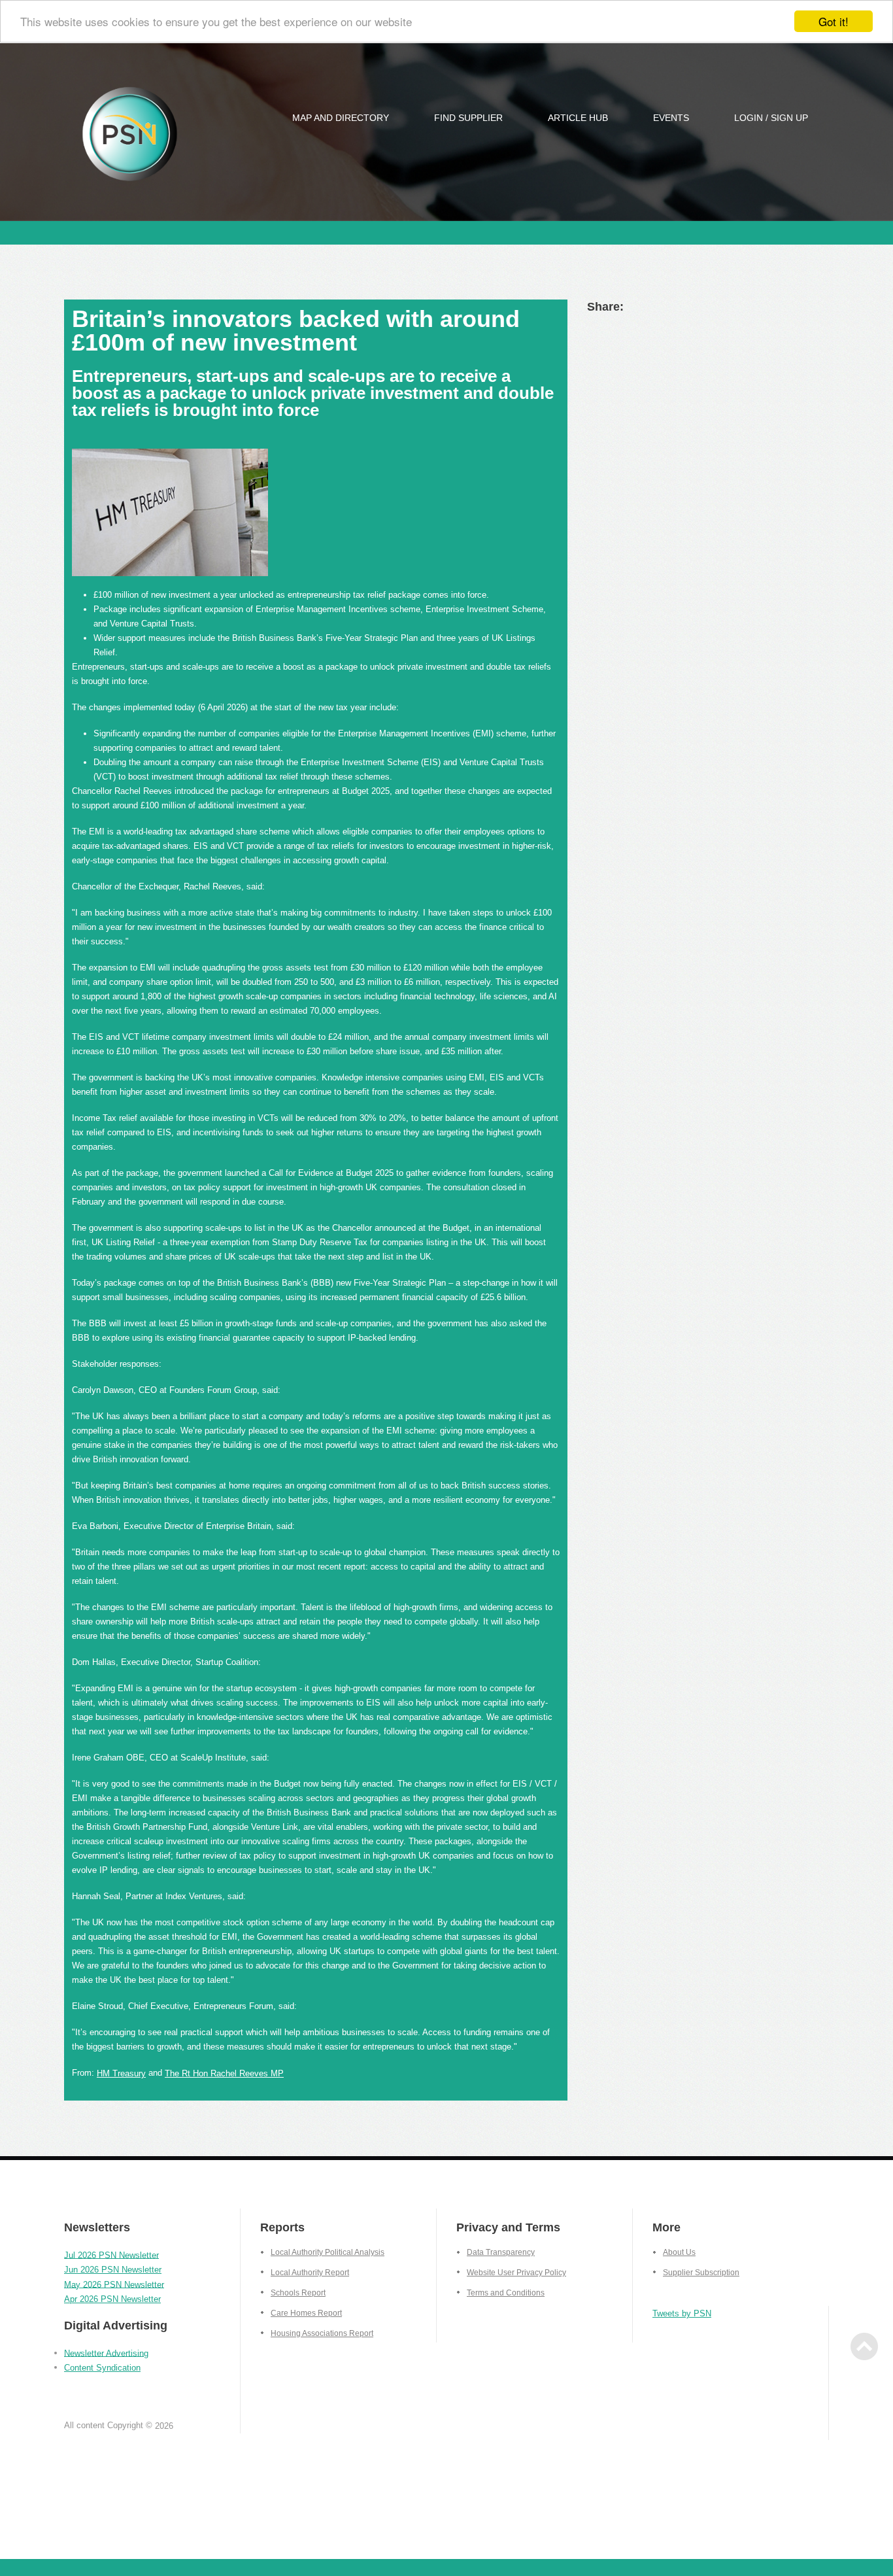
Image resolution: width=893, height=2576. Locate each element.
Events (671, 118)
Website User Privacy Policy (516, 2273)
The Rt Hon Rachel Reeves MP (224, 2073)
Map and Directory (341, 118)
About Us (679, 2252)
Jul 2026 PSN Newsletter (111, 2255)
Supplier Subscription (701, 2273)
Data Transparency (501, 2252)
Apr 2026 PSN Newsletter (112, 2299)
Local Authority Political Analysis (328, 2252)
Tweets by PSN (682, 2313)
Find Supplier (468, 118)
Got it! (834, 21)
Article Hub (578, 118)
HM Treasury (121, 2073)
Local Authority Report (310, 2273)
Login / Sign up (771, 118)
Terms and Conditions (506, 2293)
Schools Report (298, 2293)
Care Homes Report (306, 2313)
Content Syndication (102, 2368)
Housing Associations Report (322, 2333)
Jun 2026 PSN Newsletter (113, 2270)
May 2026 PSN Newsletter (114, 2284)
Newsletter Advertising (106, 2353)
